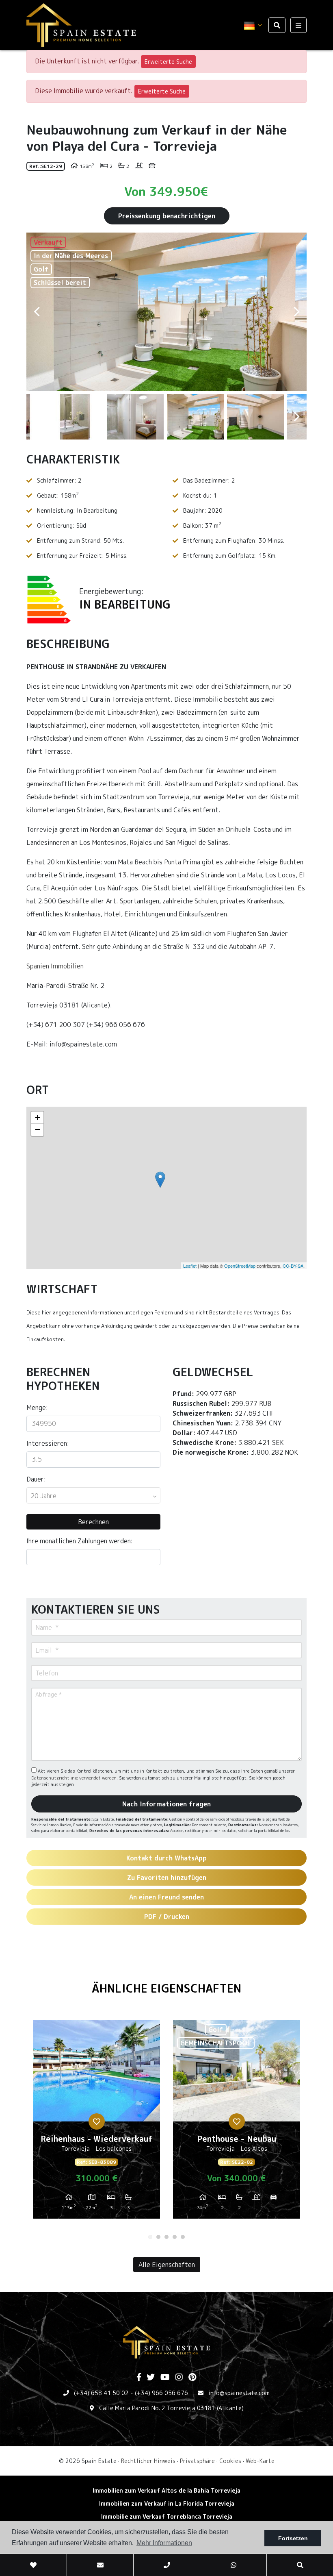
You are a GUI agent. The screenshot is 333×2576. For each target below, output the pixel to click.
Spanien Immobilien (55, 966)
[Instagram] (179, 2378)
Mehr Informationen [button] (164, 2543)
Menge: (37, 1408)
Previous (37, 312)
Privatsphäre (197, 2461)
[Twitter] (151, 2378)
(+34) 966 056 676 (161, 2393)
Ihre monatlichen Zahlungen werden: (80, 1541)
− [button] (38, 1130)
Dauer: (36, 1479)
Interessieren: (48, 1443)
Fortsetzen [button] (293, 2538)
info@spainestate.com (239, 2393)
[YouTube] (165, 2378)
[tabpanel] (96, 2122)
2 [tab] (158, 2237)
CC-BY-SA (293, 1266)
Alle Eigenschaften (167, 2265)
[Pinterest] (192, 2378)
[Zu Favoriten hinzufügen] (97, 2121)
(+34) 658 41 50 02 (101, 2393)
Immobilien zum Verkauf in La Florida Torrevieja (167, 2503)
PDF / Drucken (167, 1917)
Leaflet (190, 1266)
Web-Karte (260, 2461)
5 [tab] (183, 2237)
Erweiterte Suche (168, 62)
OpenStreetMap (240, 1266)
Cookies (230, 2461)
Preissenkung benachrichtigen (167, 216)
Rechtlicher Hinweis (148, 2461)
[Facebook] (139, 2378)
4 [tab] (175, 2237)
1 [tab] (150, 2237)
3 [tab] (166, 2237)
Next (296, 312)
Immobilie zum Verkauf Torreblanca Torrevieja (167, 2516)
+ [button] (38, 1117)
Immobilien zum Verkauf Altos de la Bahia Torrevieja (166, 2490)
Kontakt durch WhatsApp (166, 1858)
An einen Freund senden (166, 1897)
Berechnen (93, 1522)
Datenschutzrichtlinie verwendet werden (74, 1778)
